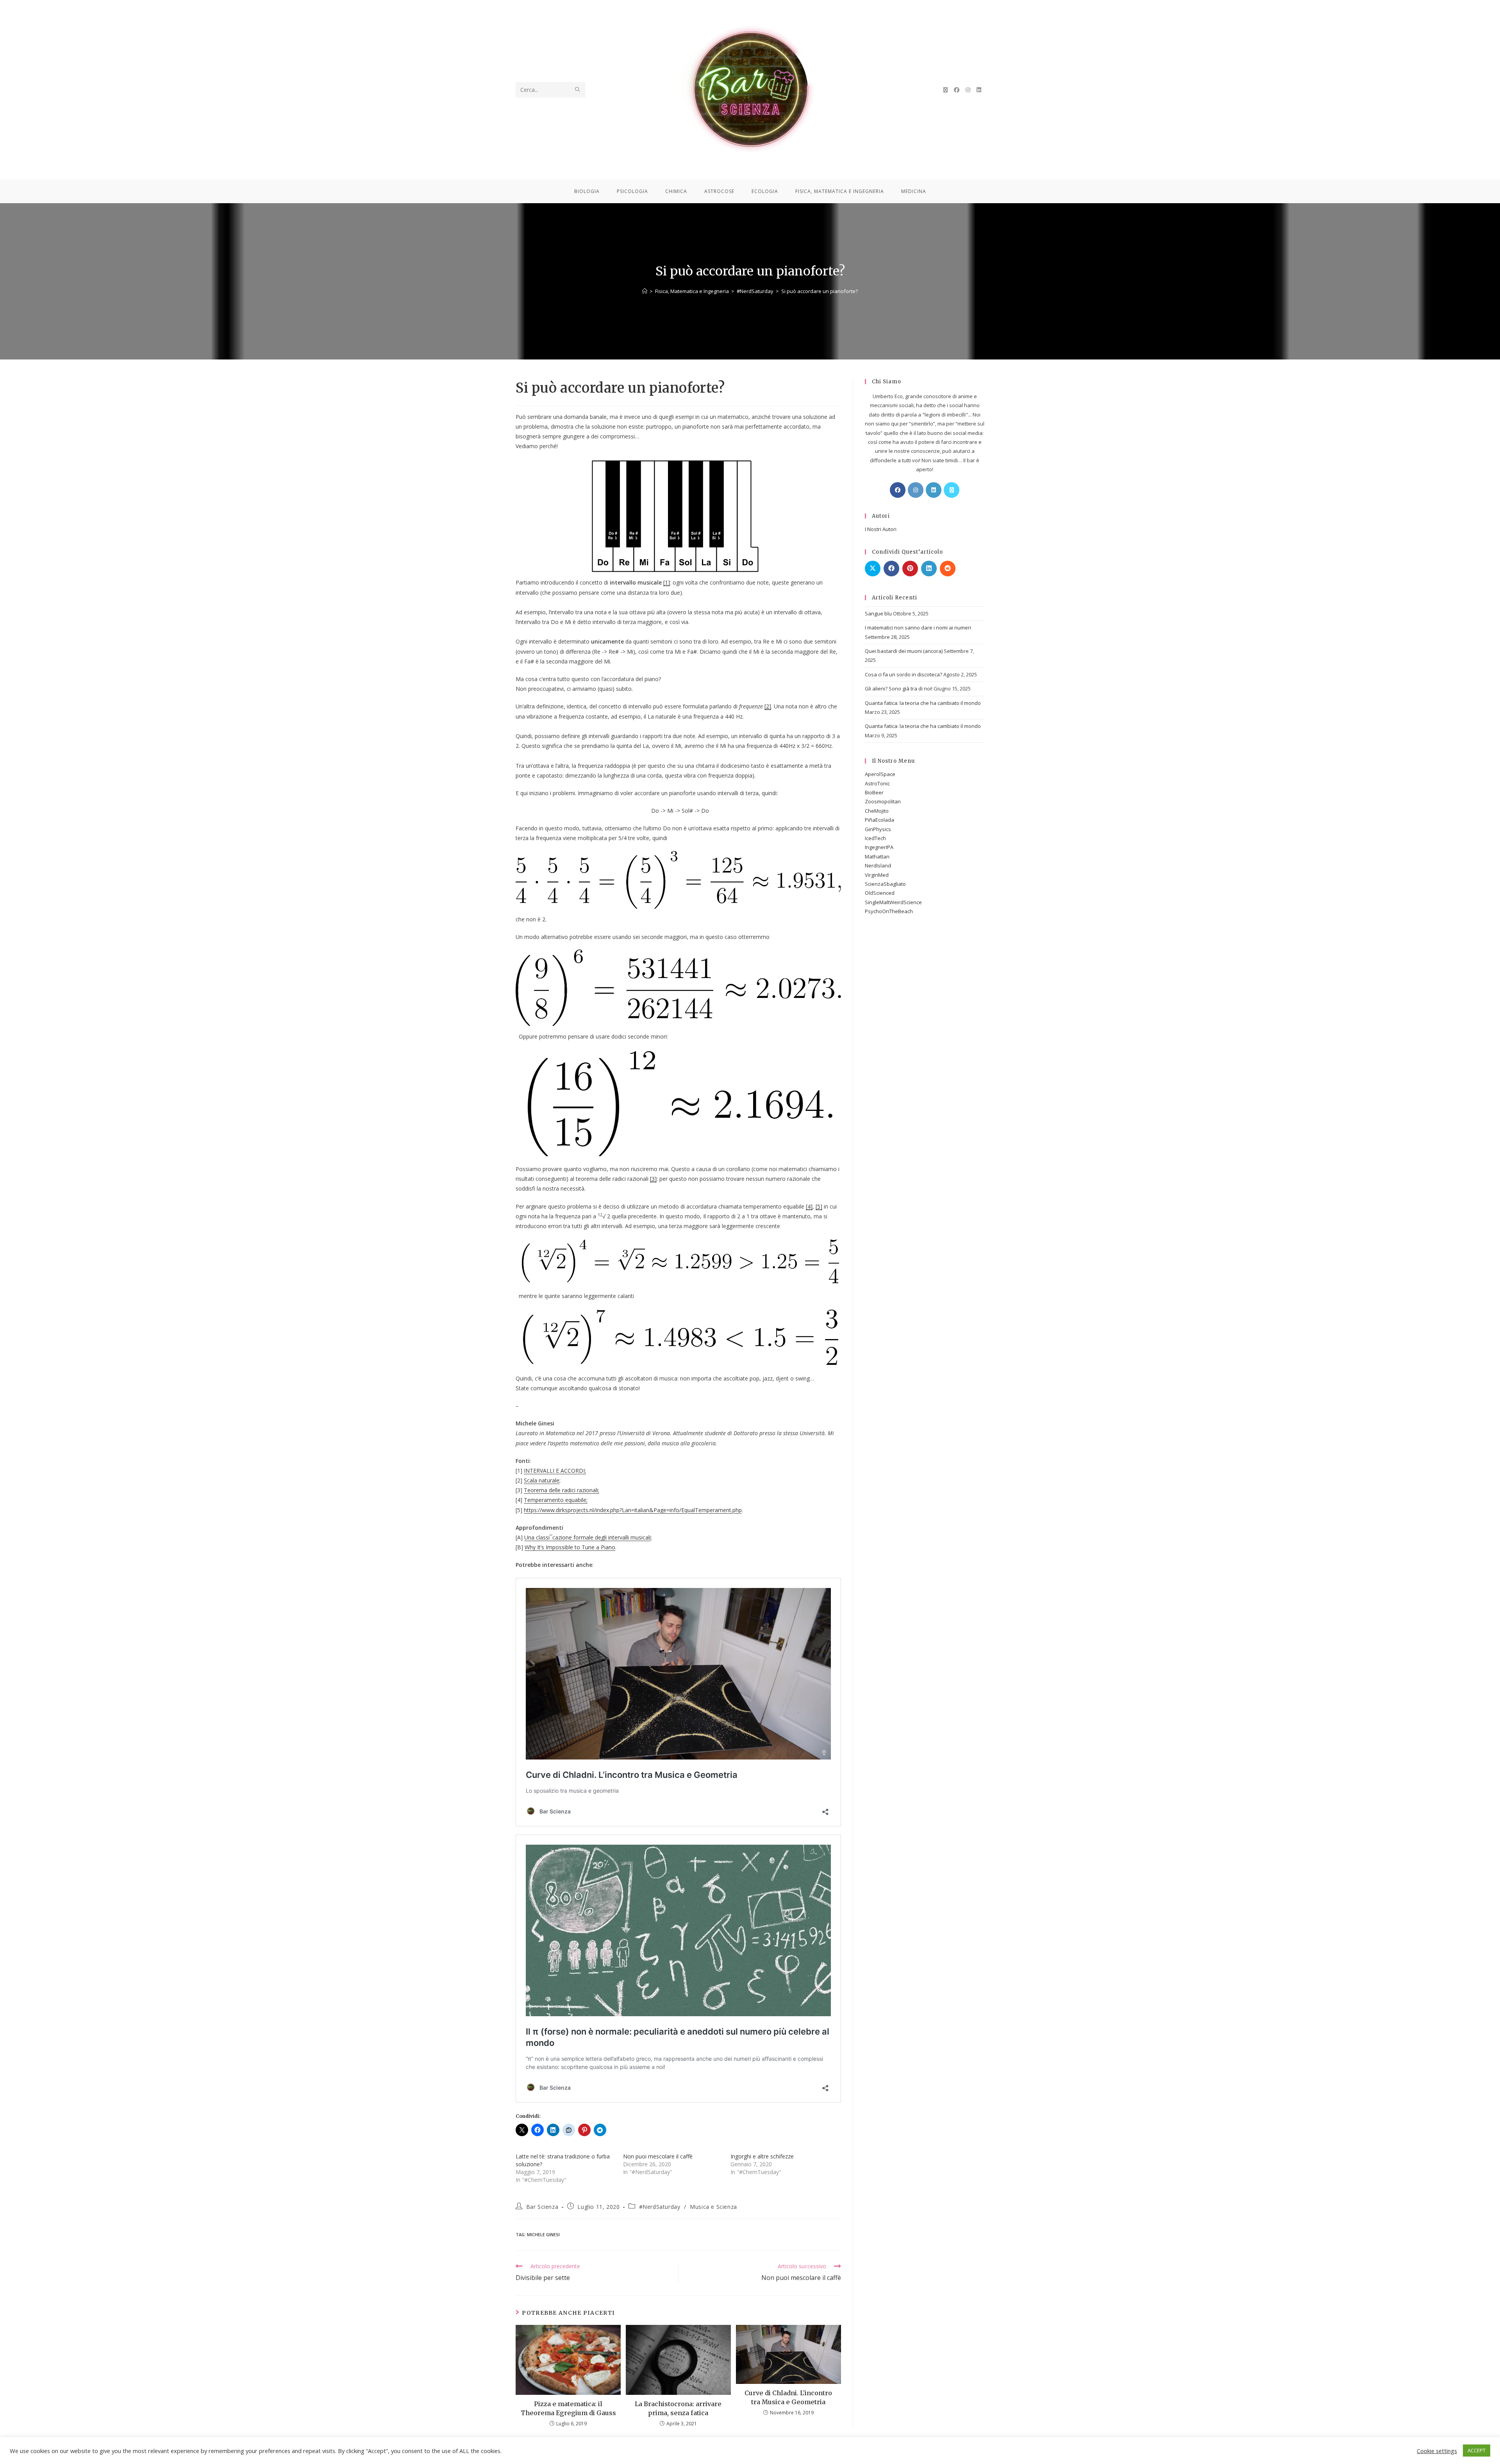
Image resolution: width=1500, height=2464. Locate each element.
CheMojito (877, 811)
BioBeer (874, 792)
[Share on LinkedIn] (929, 569)
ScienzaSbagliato (885, 884)
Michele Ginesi (543, 2234)
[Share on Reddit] (948, 569)
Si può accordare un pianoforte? (820, 291)
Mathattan (877, 856)
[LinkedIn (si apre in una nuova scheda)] (979, 90)
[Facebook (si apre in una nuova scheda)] (957, 90)
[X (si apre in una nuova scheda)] (946, 90)
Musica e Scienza (713, 2207)
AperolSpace (880, 774)
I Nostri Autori (881, 529)
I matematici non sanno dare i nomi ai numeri (918, 628)
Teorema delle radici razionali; (562, 1490)
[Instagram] (916, 490)
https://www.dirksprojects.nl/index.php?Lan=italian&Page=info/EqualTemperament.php (633, 1510)
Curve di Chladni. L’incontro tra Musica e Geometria (788, 2397)
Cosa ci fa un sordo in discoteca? (904, 674)
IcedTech (875, 838)
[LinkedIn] (934, 490)
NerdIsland (878, 865)
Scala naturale (542, 1480)
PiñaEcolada (879, 820)
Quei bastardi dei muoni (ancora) (904, 651)
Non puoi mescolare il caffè (658, 2156)
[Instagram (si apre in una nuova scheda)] (968, 90)
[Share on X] (873, 569)
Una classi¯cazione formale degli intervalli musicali (587, 1537)
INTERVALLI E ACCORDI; (555, 1471)
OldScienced (880, 893)
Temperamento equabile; (556, 1500)
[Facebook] (898, 490)
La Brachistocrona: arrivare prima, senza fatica (678, 2408)
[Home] (645, 291)
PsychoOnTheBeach (889, 911)
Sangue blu (878, 613)
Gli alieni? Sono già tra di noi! (899, 688)
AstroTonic (877, 783)
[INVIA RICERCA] (578, 90)
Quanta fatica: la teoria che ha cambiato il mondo (923, 703)
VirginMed (877, 875)
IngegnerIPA (879, 847)
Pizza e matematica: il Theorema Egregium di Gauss (568, 2408)
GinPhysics (878, 829)
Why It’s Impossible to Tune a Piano (570, 1547)
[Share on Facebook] (891, 569)
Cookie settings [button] (1437, 2451)
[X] (952, 490)
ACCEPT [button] (1477, 2450)
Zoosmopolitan (883, 801)
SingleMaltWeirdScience (893, 902)
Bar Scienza (542, 2207)
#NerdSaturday (660, 2207)
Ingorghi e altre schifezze (762, 2156)
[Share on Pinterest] (910, 569)
